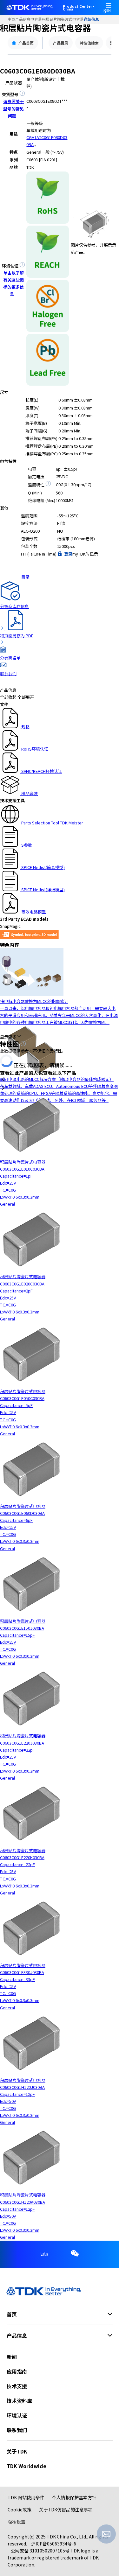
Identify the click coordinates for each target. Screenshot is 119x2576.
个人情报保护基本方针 (74, 2497)
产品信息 (23, 19)
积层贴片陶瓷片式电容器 (63, 19)
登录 (68, 554)
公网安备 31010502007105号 (40, 2551)
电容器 (36, 19)
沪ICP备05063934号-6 (54, 2544)
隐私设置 (17, 2522)
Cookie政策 (20, 2509)
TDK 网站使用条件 (26, 2497)
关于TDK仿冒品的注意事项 (66, 2509)
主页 (11, 19)
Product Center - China (79, 8)
